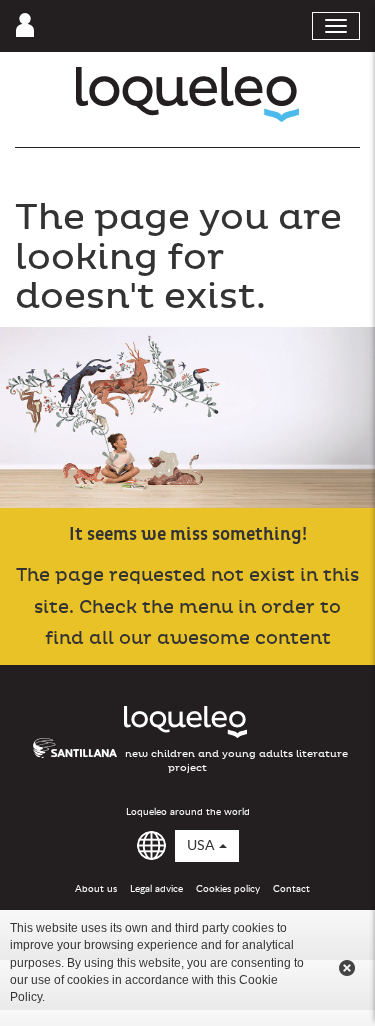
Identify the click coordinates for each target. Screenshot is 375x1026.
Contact (291, 889)
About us (96, 889)
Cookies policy (228, 889)
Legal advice (156, 889)
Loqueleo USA (187, 94)
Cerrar (347, 968)
